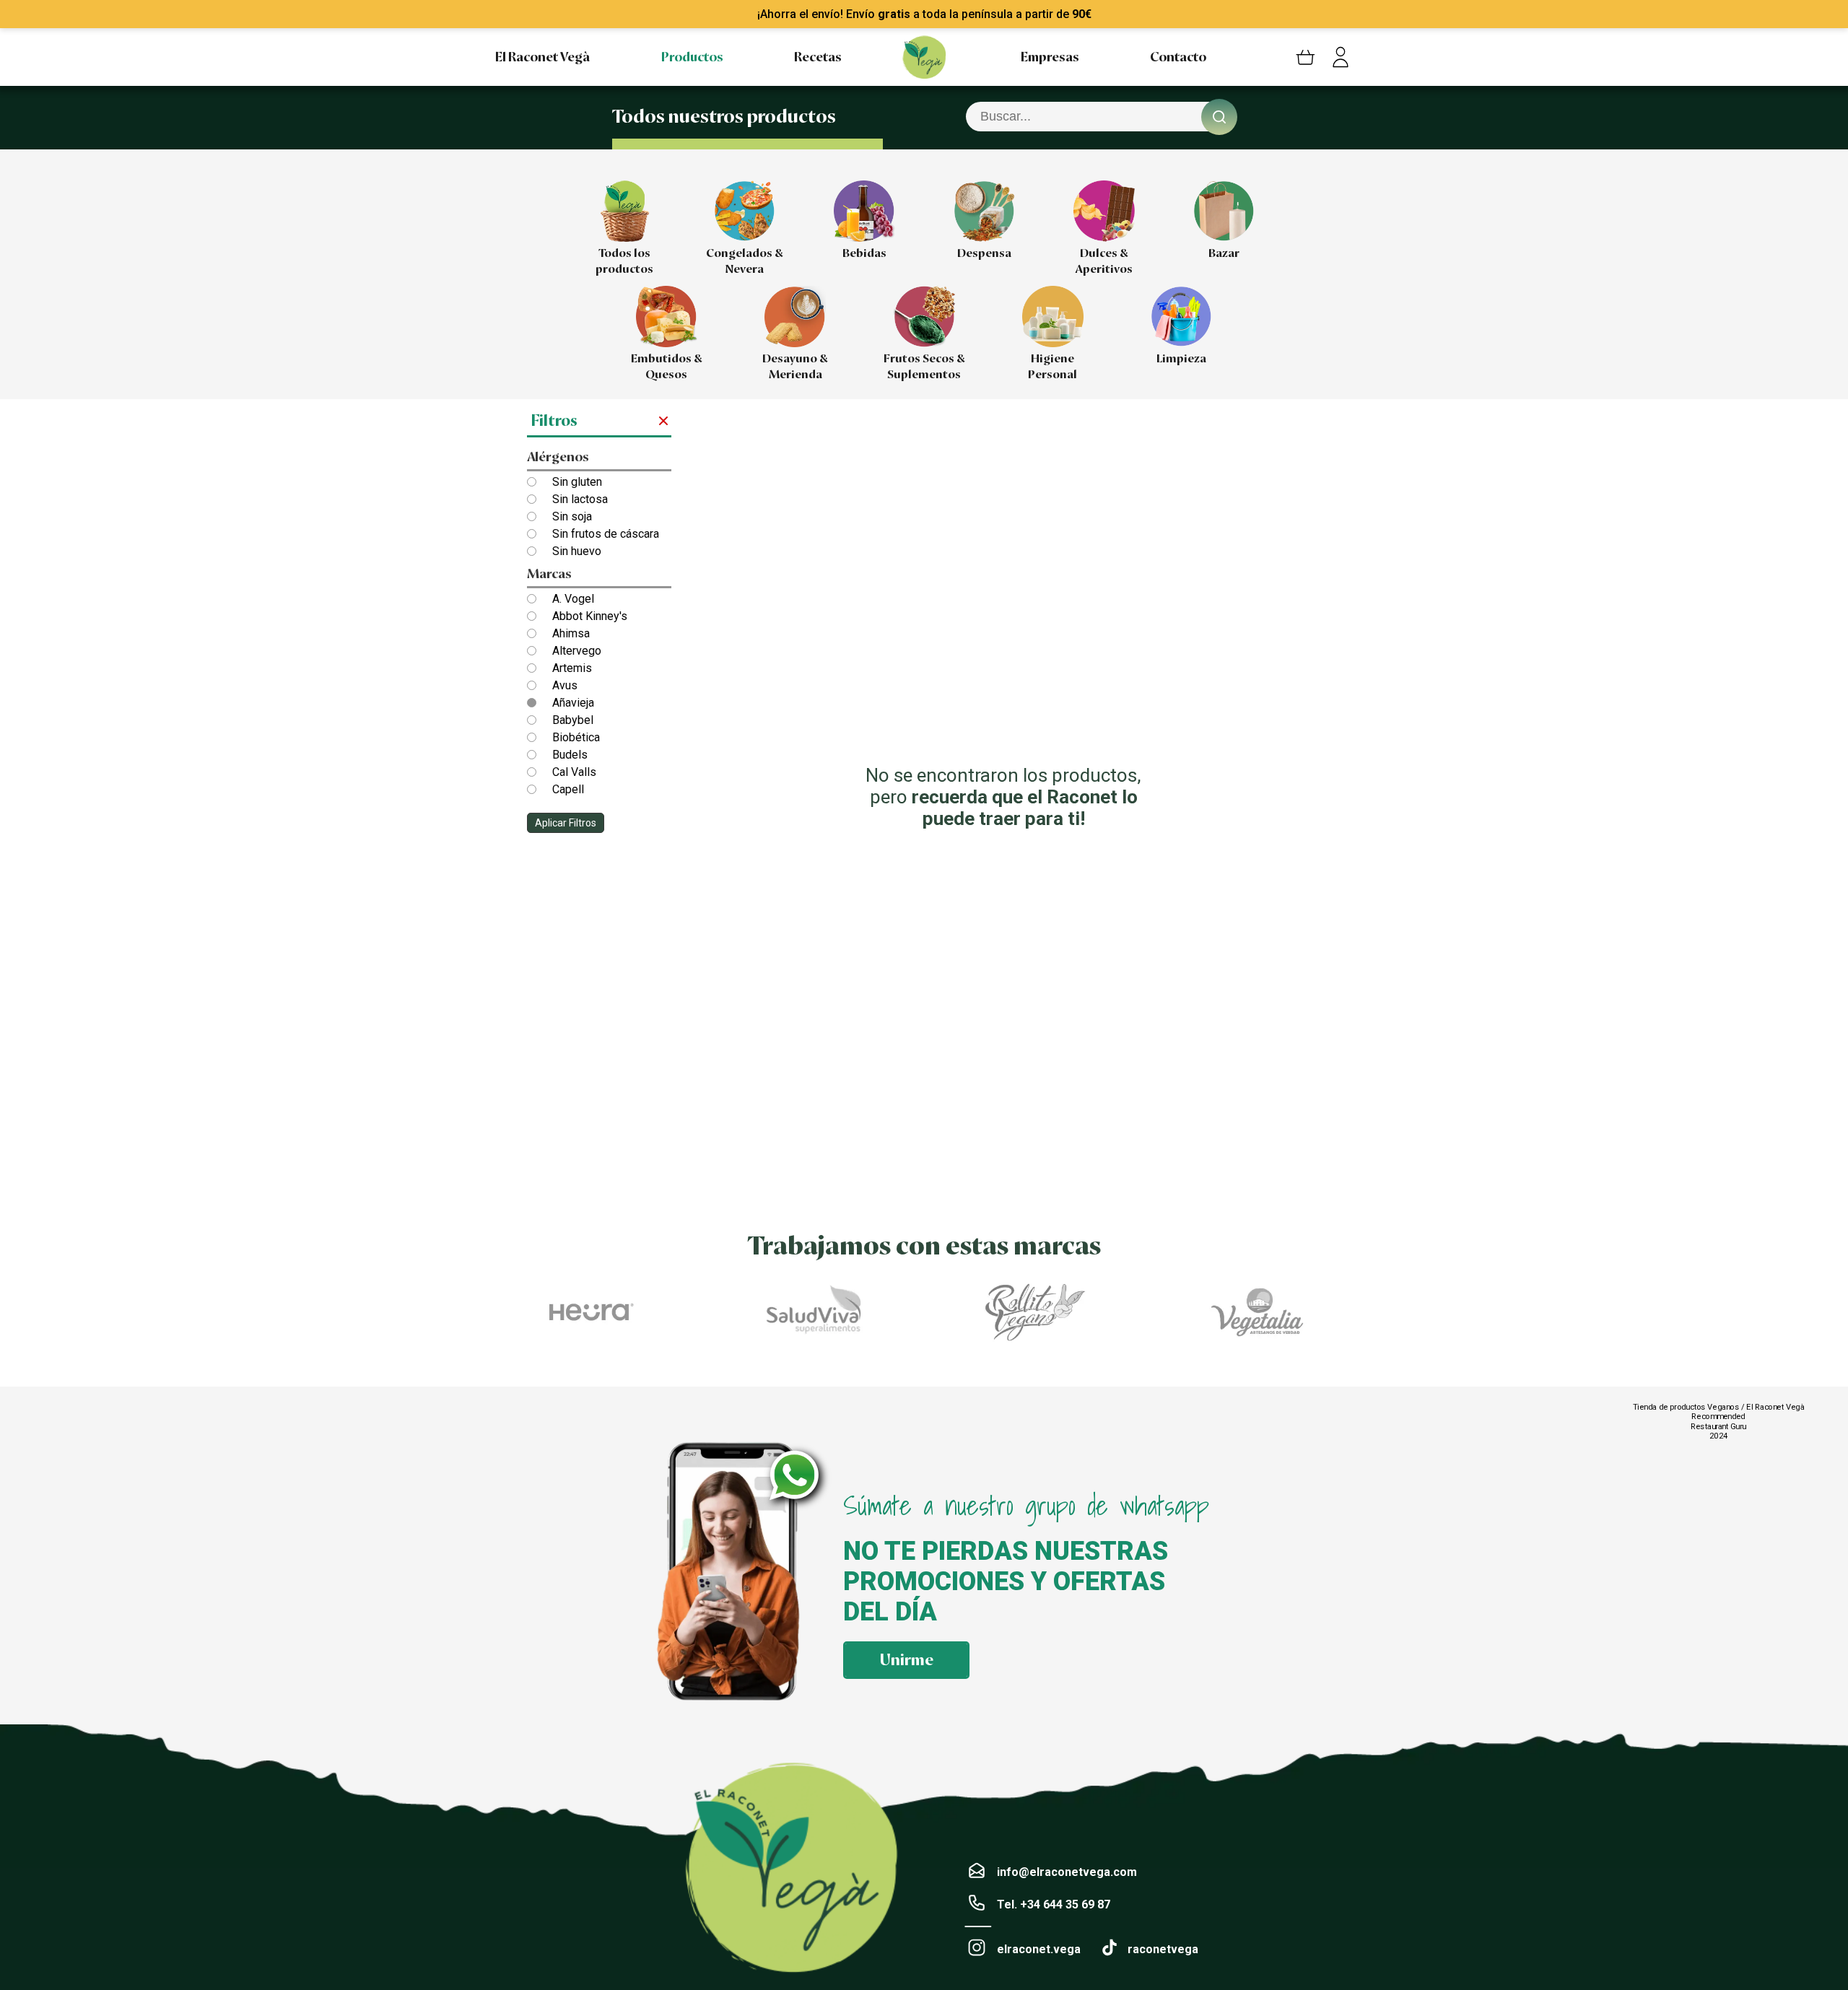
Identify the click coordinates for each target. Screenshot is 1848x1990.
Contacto (1178, 57)
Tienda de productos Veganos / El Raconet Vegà (1718, 1407)
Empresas (1050, 57)
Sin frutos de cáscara (606, 534)
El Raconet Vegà (542, 57)
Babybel (573, 720)
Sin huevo (577, 551)
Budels (570, 755)
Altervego (577, 651)
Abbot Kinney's (590, 616)
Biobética (576, 737)
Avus (565, 685)
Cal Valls (574, 772)
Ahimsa (571, 633)
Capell (568, 789)
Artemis (572, 668)
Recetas (818, 57)
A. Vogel (573, 599)
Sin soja (572, 516)
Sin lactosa (580, 499)
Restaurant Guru (1718, 1426)
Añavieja (573, 703)
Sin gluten (577, 482)
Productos (692, 57)
